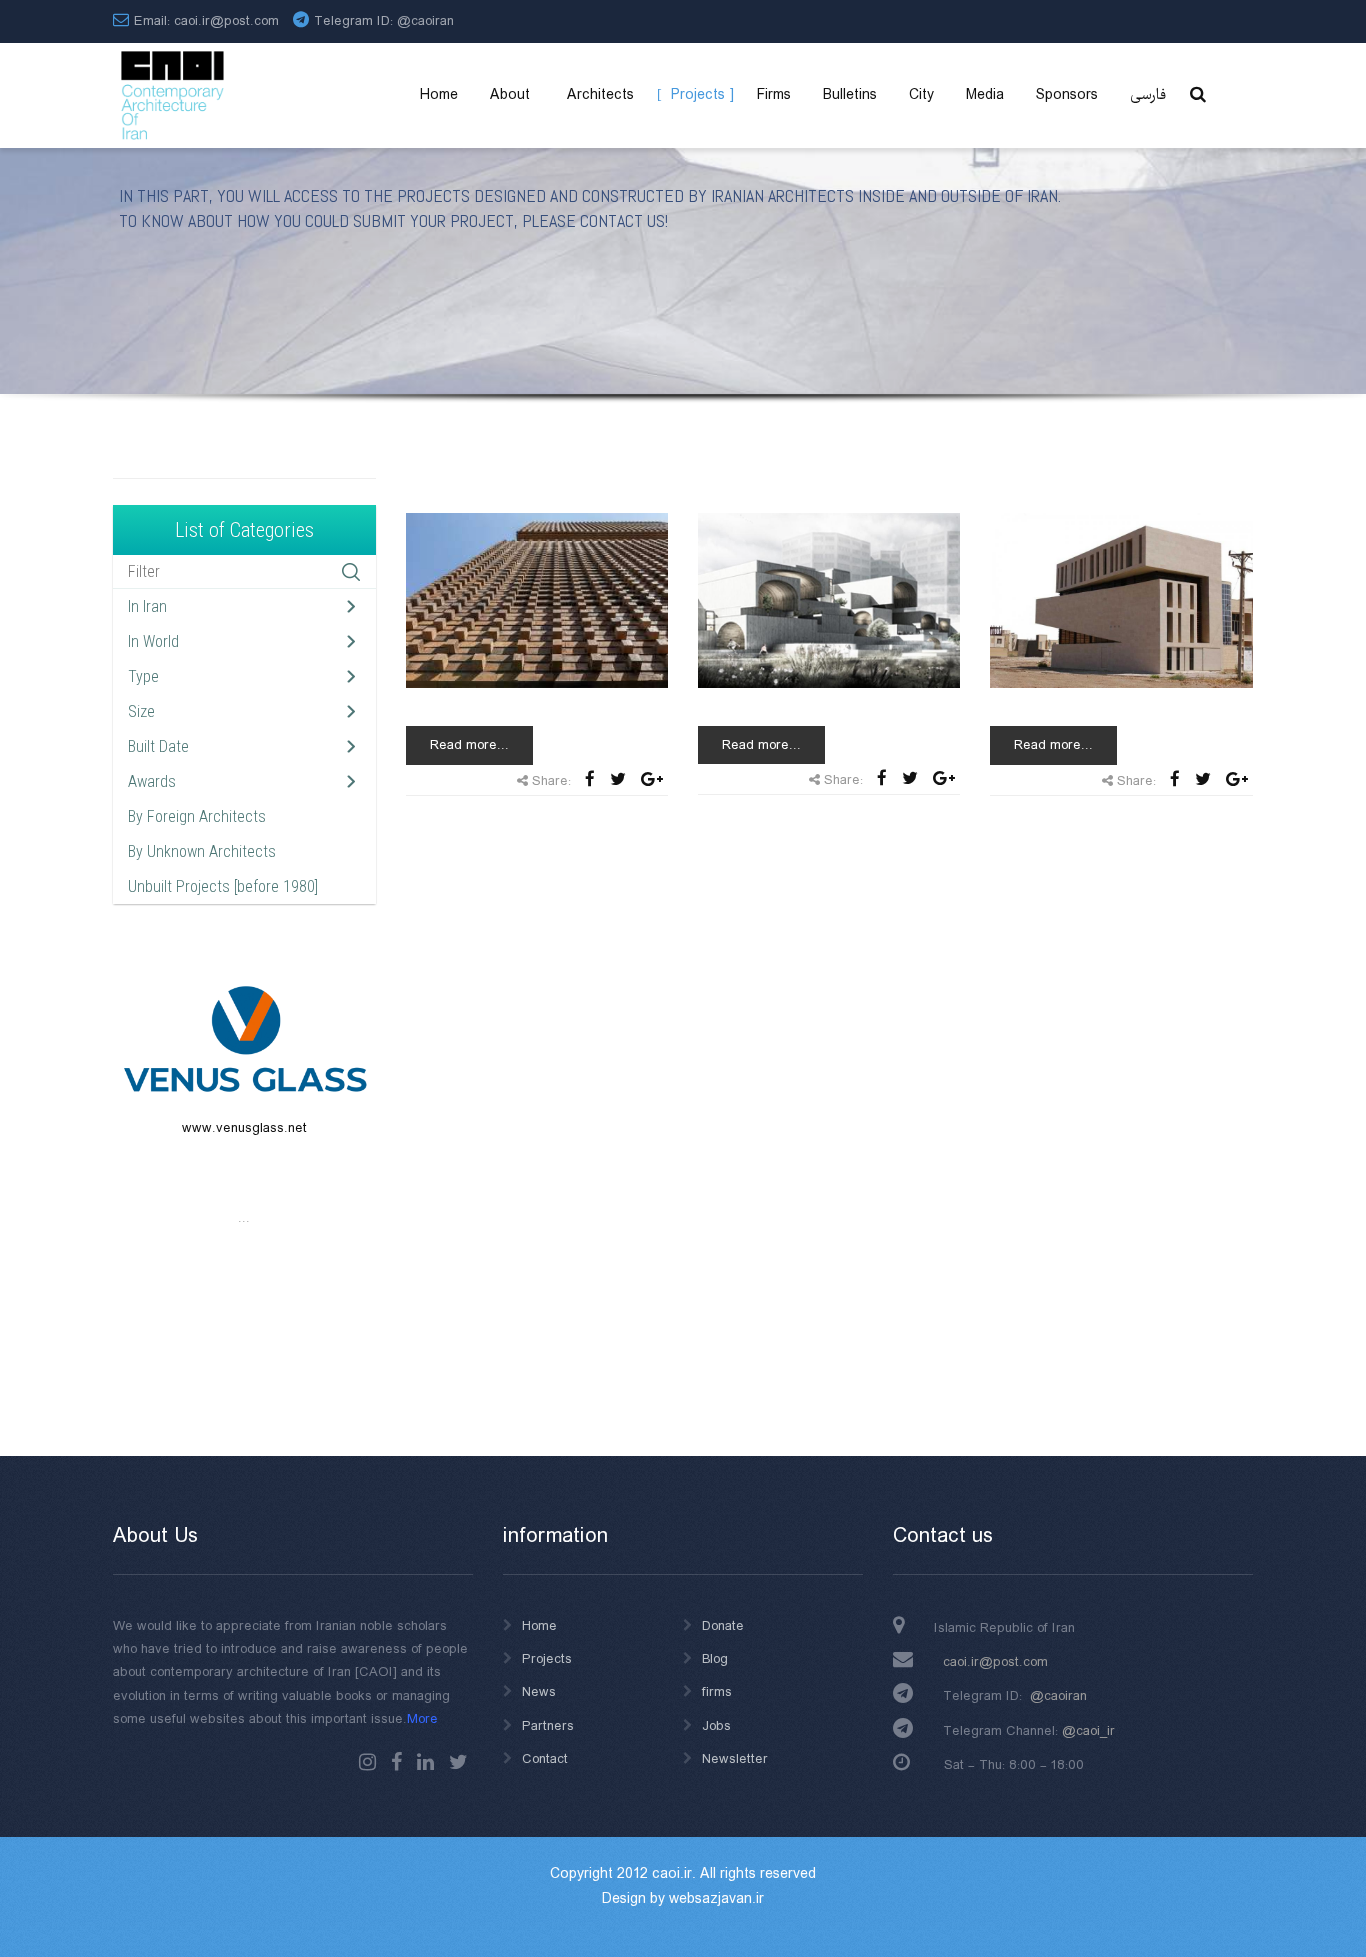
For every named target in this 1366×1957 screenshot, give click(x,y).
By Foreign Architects (197, 816)
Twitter (458, 1762)
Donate (723, 1626)
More (422, 1719)
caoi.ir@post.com (995, 1662)
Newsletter (735, 1759)
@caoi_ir (1088, 1731)
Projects (547, 1659)
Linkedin (425, 1762)
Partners (548, 1726)
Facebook (396, 1762)
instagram (367, 1762)
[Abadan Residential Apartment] (1121, 600)
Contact (545, 1759)
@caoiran (425, 21)
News (539, 1692)
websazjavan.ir (716, 1899)
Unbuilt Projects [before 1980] (223, 886)
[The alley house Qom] (537, 600)
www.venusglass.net (244, 1128)
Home (539, 1626)
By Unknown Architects (202, 851)
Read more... (469, 745)
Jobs (716, 1726)
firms (717, 1692)
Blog (715, 1659)
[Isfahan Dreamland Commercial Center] (829, 600)
